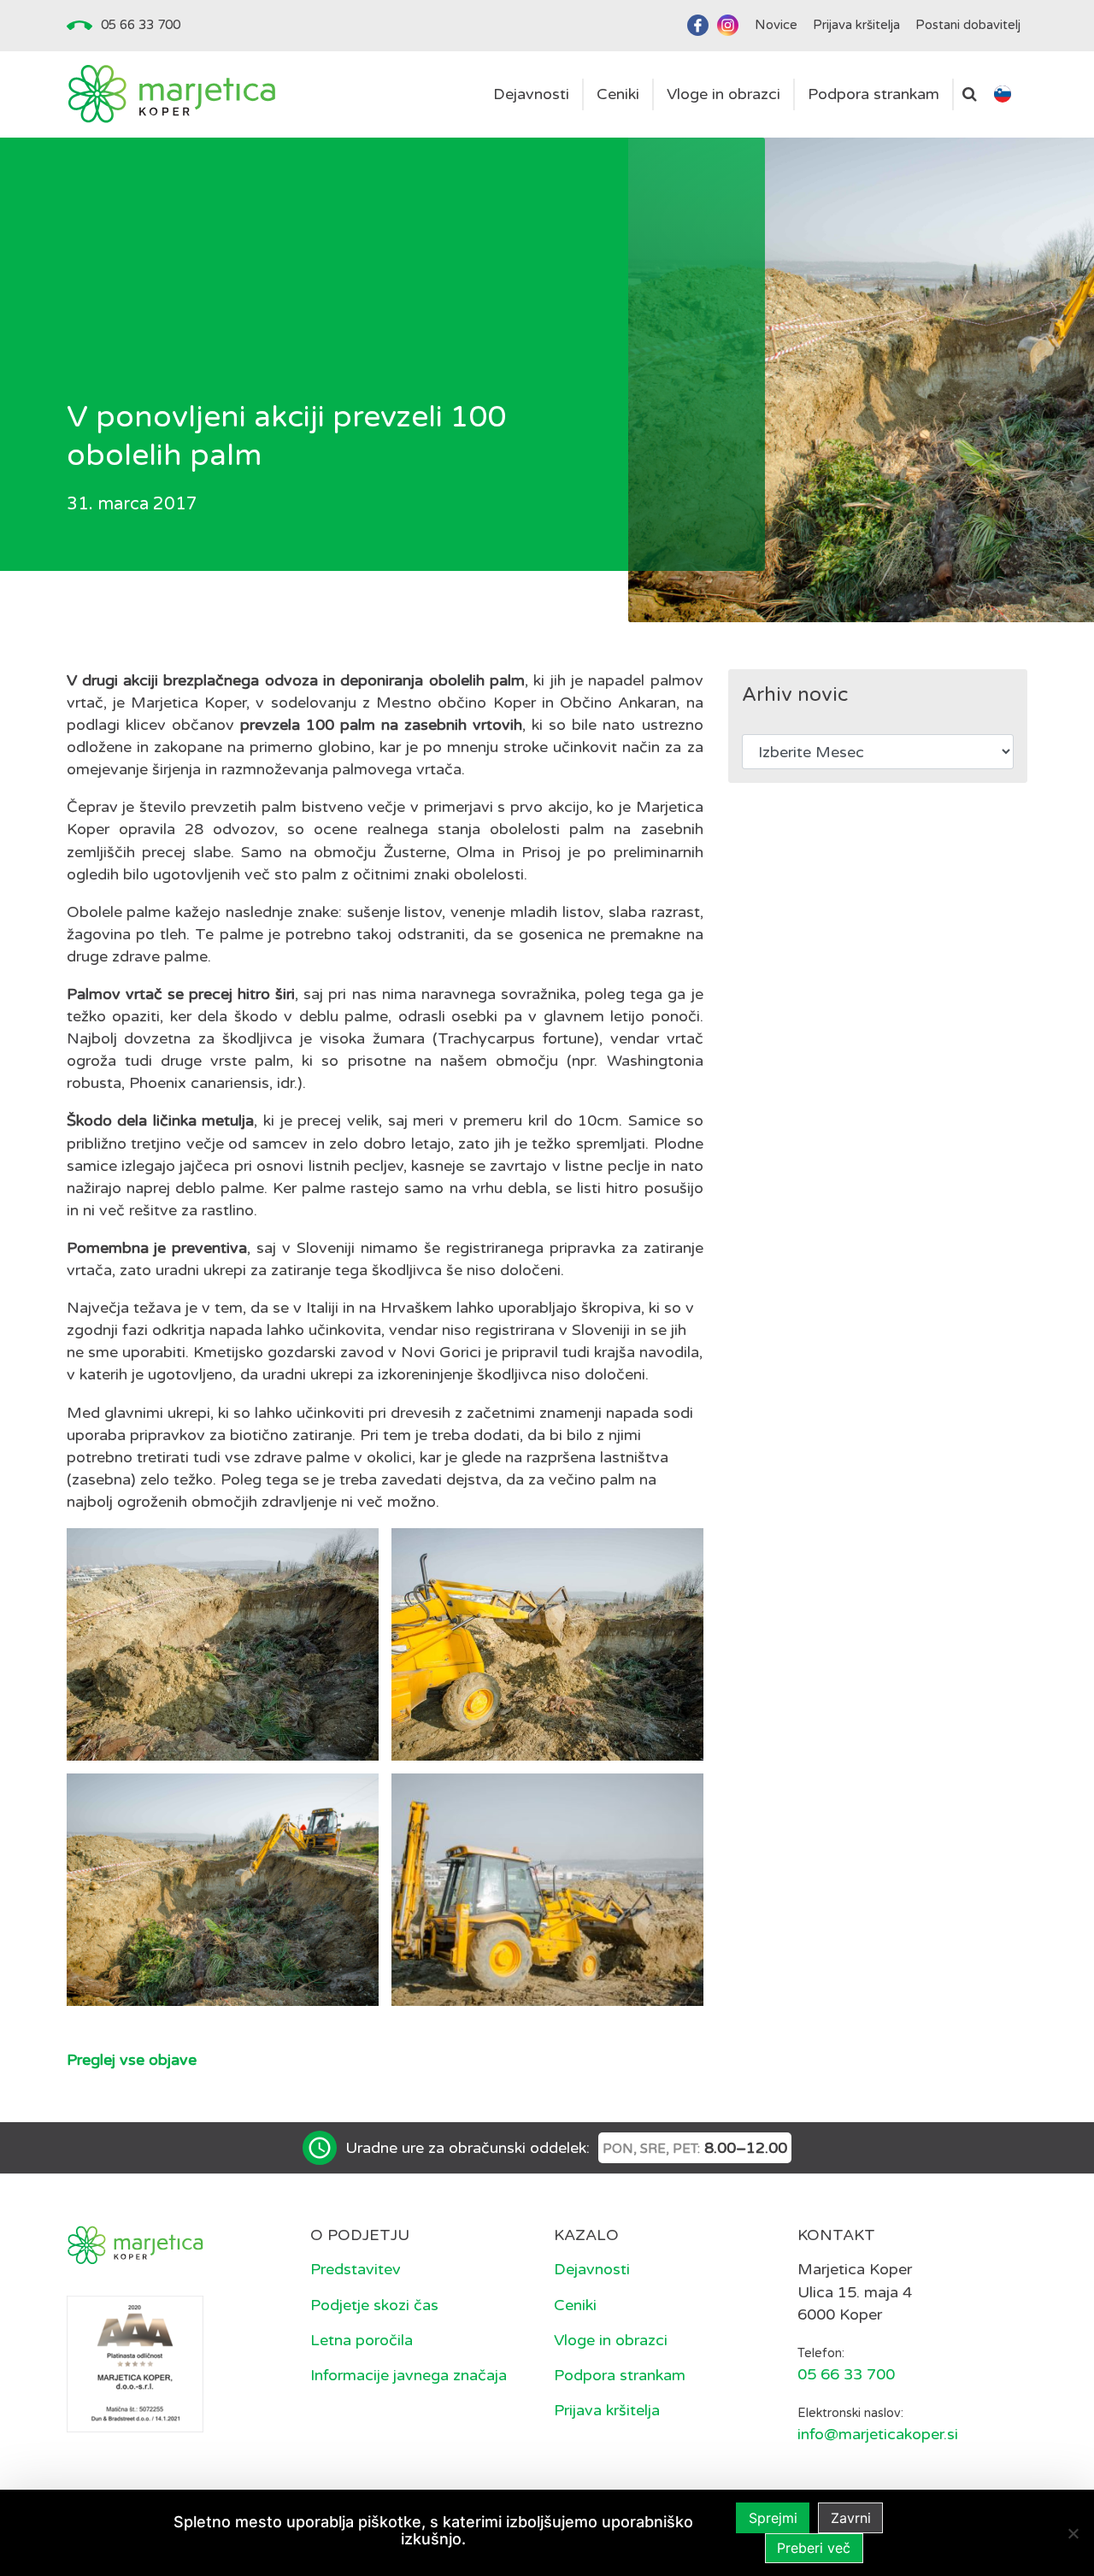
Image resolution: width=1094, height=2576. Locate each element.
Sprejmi (773, 2518)
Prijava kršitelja (607, 2410)
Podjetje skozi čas (374, 2305)
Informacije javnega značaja (409, 2375)
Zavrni (851, 2518)
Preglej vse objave (132, 2060)
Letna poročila (362, 2340)
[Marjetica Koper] (171, 94)
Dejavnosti (592, 2269)
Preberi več (814, 2548)
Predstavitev (356, 2269)
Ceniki (575, 2305)
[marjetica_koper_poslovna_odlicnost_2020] (135, 2362)
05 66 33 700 (141, 25)
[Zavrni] (1073, 2533)
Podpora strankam (620, 2375)
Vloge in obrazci (611, 2340)
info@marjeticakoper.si (878, 2434)
